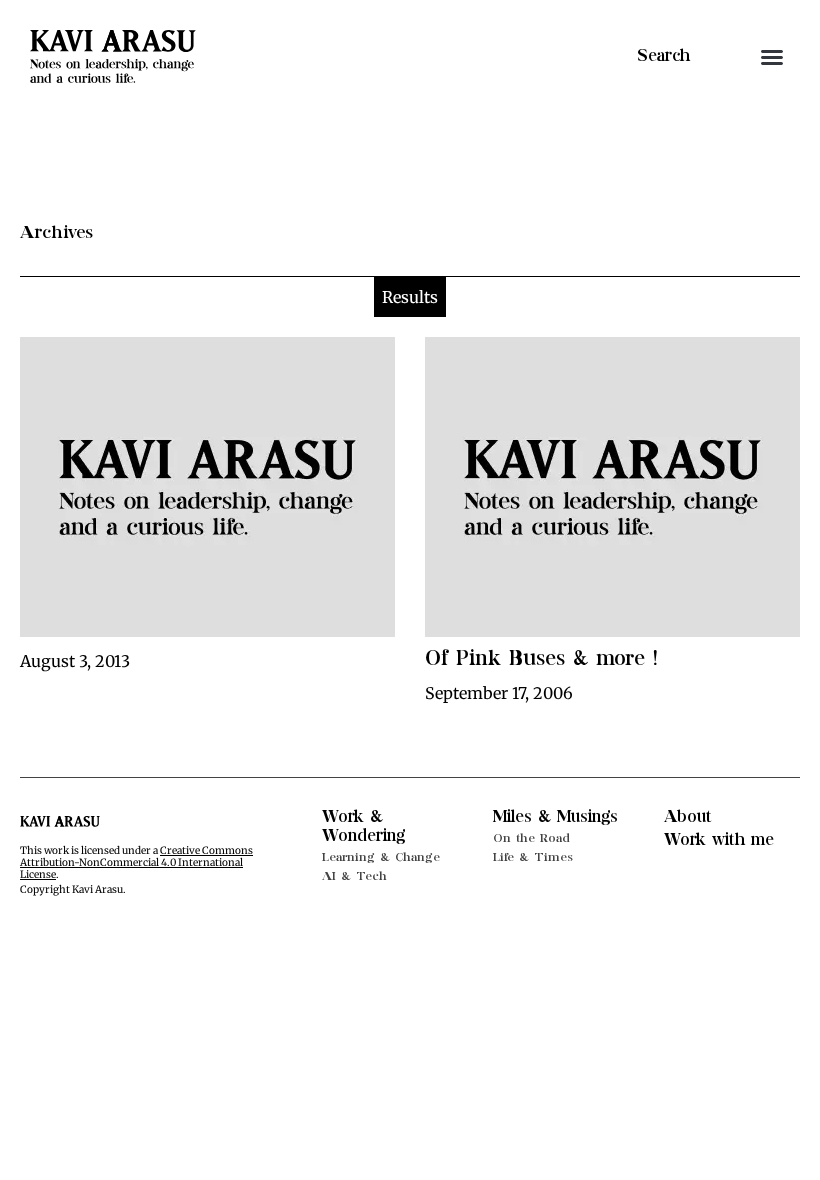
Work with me (719, 840)
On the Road (531, 838)
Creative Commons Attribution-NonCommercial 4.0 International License (136, 862)
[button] (772, 57)
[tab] (410, 297)
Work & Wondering (363, 826)
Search (663, 56)
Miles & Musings (555, 817)
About (688, 817)
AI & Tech (354, 876)
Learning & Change (381, 857)
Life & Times (533, 857)
